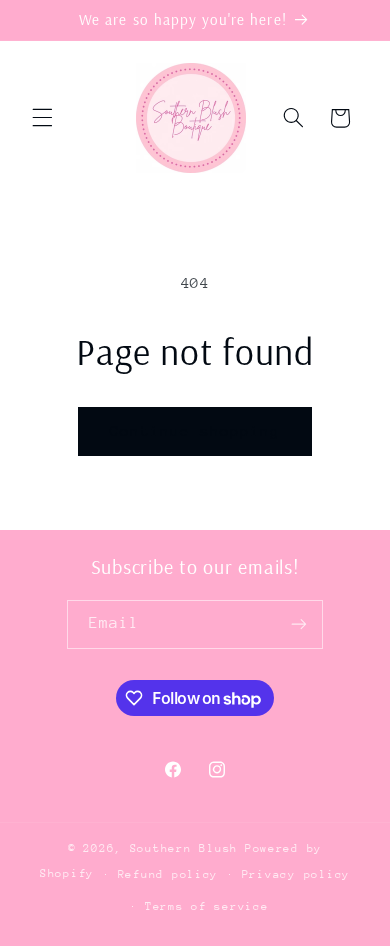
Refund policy (168, 874)
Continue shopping (195, 430)
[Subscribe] (299, 624)
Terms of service (207, 906)
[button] (42, 118)
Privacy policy (296, 874)
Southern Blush (184, 848)
